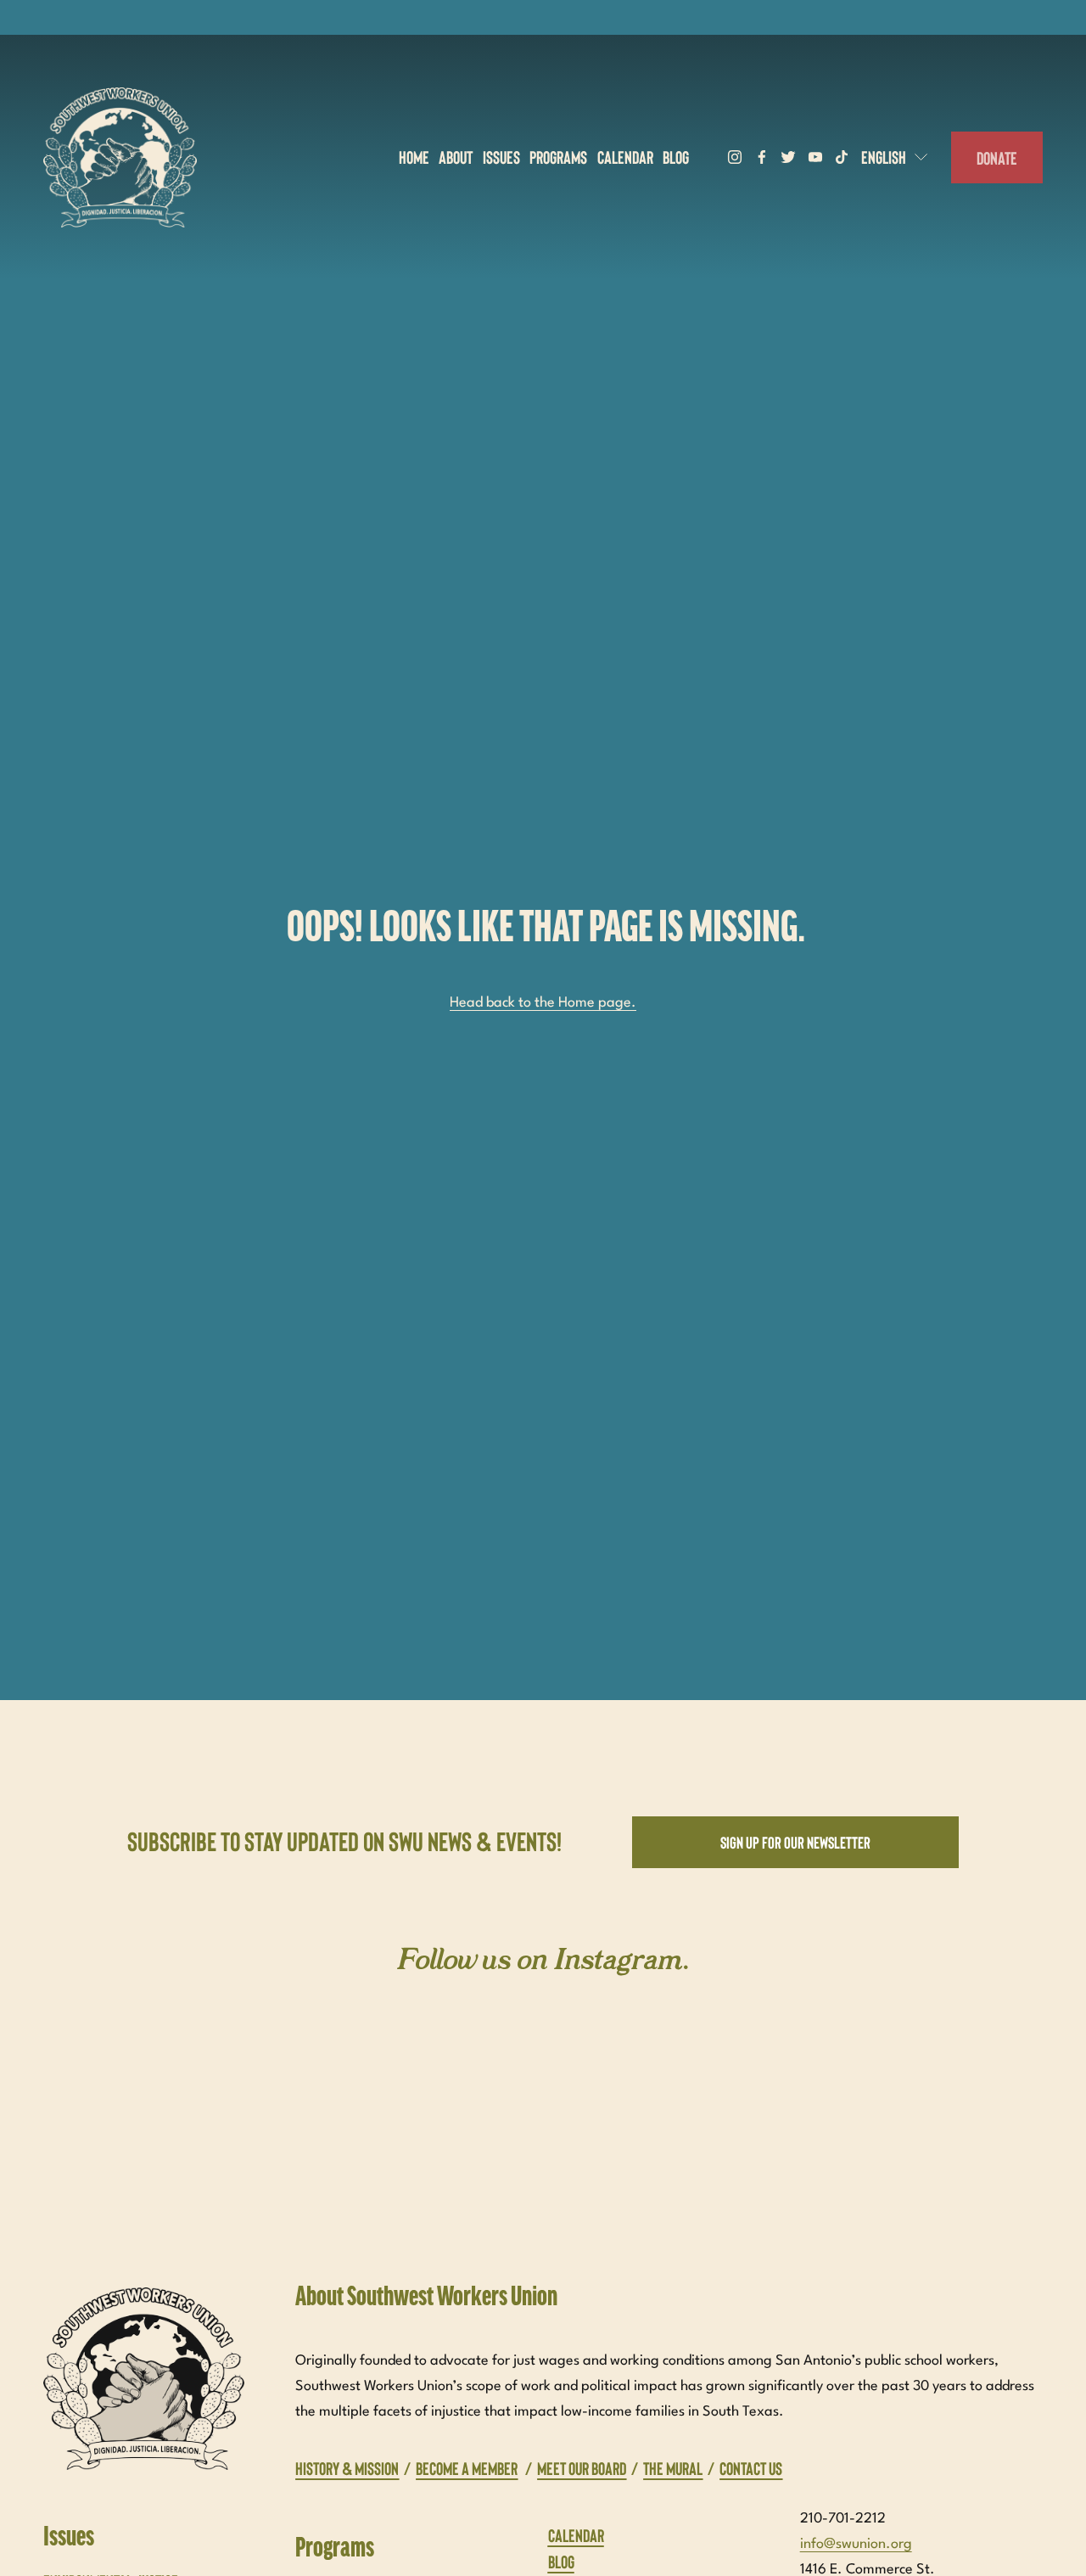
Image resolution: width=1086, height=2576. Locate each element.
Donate (997, 157)
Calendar (625, 157)
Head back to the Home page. (543, 1003)
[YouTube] (815, 157)
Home (414, 157)
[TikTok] (842, 157)
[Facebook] (762, 157)
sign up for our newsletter (795, 1842)
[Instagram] (735, 157)
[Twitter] (788, 157)
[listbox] (896, 157)
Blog (676, 157)
